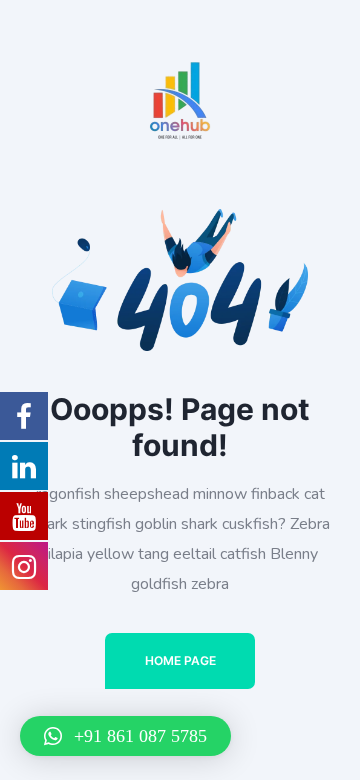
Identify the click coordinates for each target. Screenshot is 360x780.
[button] (125, 736)
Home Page (180, 660)
